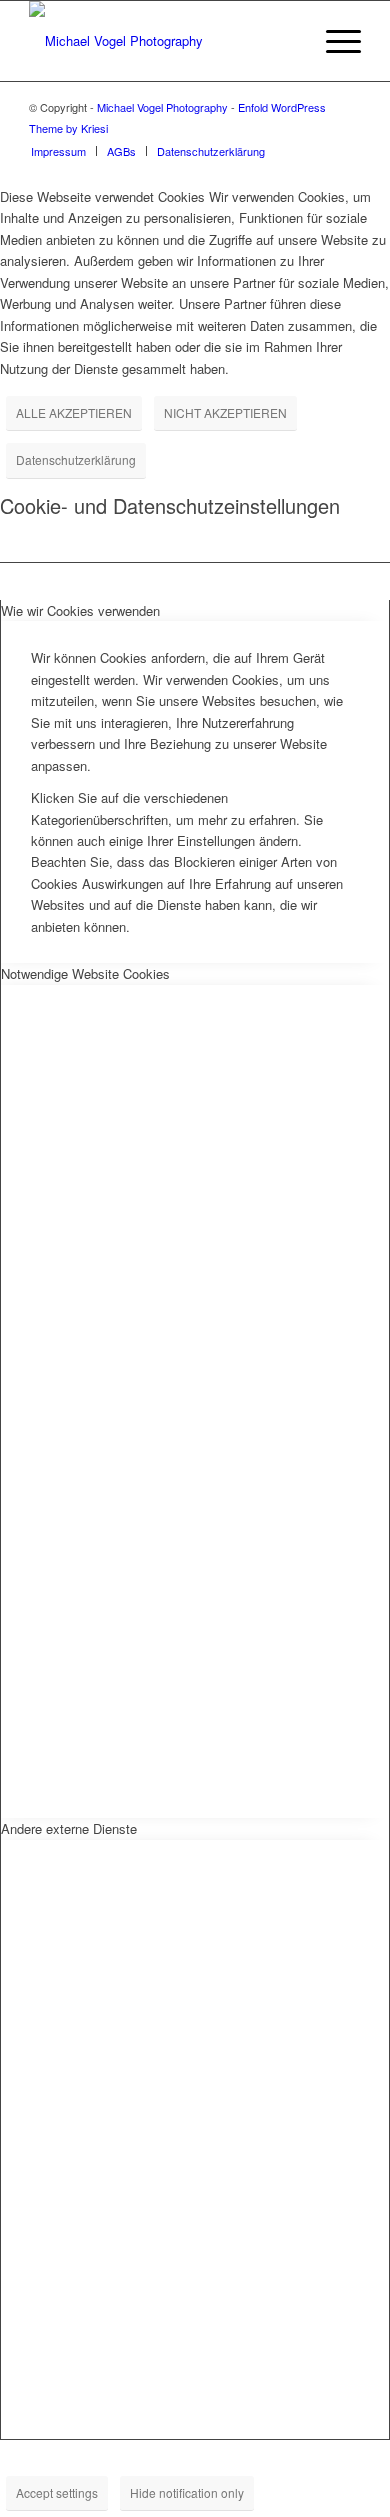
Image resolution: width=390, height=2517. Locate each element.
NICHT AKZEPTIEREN (225, 412)
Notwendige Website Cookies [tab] (85, 973)
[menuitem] (286, 41)
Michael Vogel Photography (162, 107)
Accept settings (57, 2492)
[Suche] (286, 41)
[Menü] (333, 41)
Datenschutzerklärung (76, 459)
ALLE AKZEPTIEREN (74, 412)
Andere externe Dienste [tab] (69, 1828)
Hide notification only (187, 2492)
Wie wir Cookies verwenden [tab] (80, 610)
